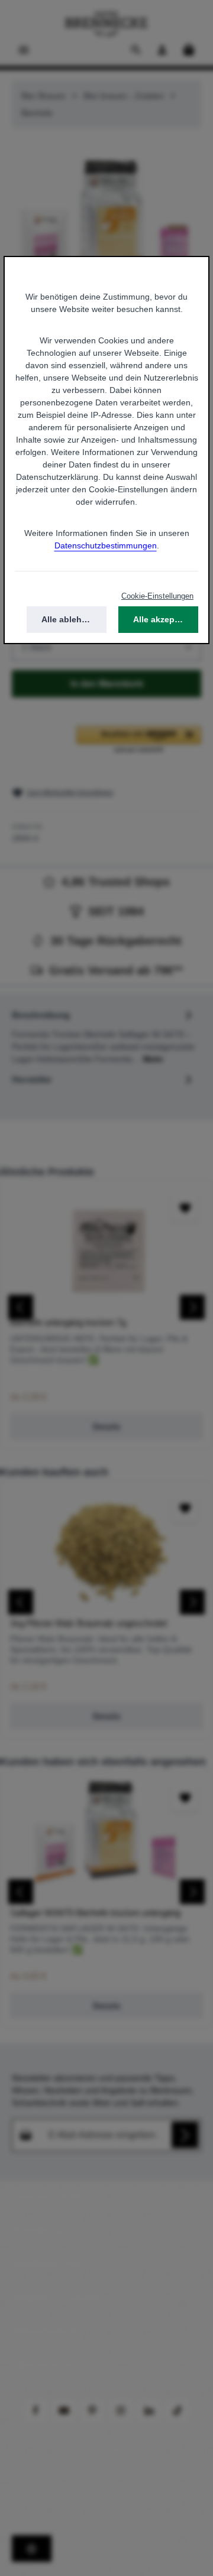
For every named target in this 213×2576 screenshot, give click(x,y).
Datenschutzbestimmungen (106, 545)
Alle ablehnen (69, 619)
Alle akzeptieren (165, 619)
